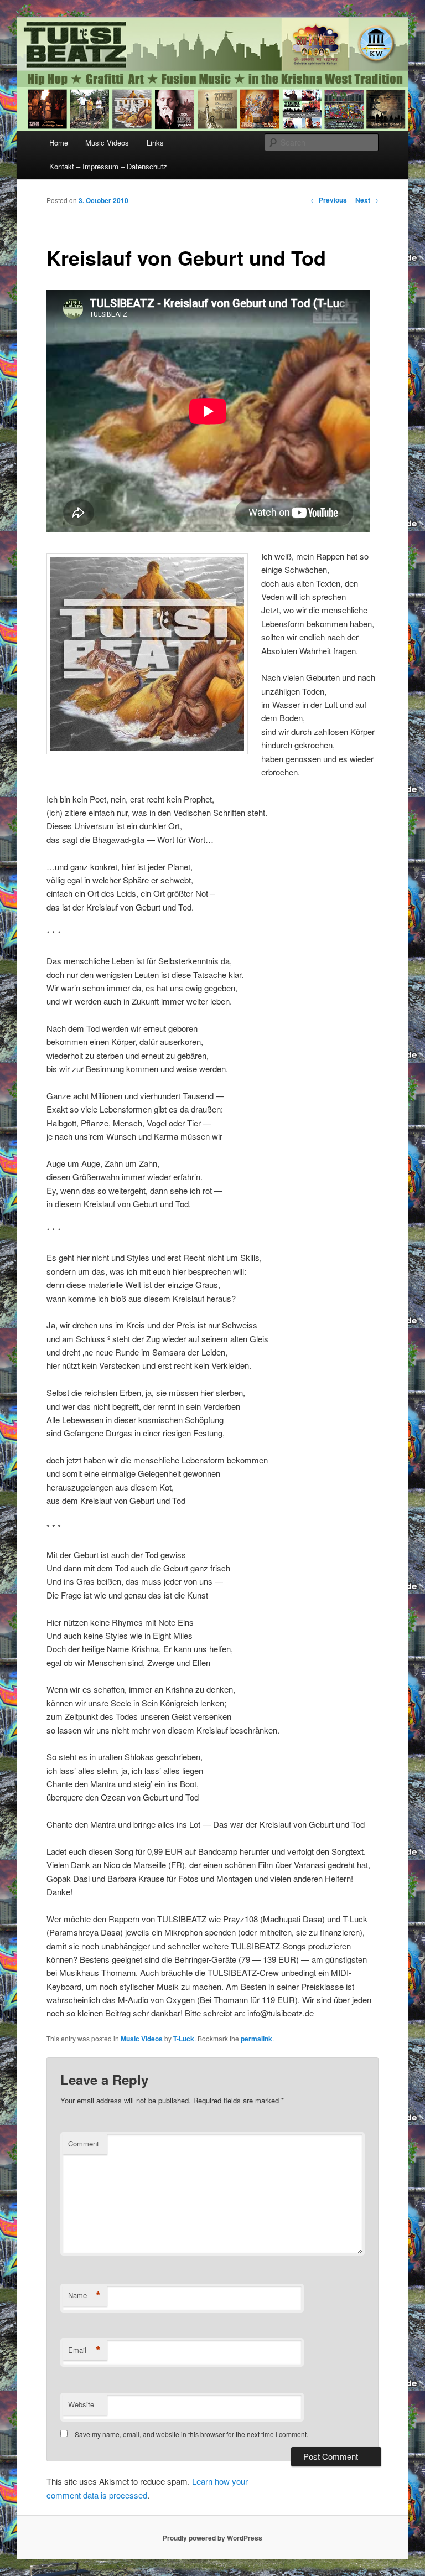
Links (155, 143)
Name (84, 2295)
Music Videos (107, 143)
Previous (329, 200)
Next (367, 200)
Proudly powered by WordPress (212, 2538)
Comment (84, 2143)
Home (59, 143)
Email (84, 2350)
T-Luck (184, 2039)
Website (81, 2404)
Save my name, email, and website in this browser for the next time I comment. (191, 2434)
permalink (256, 2039)
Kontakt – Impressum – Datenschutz (108, 166)
